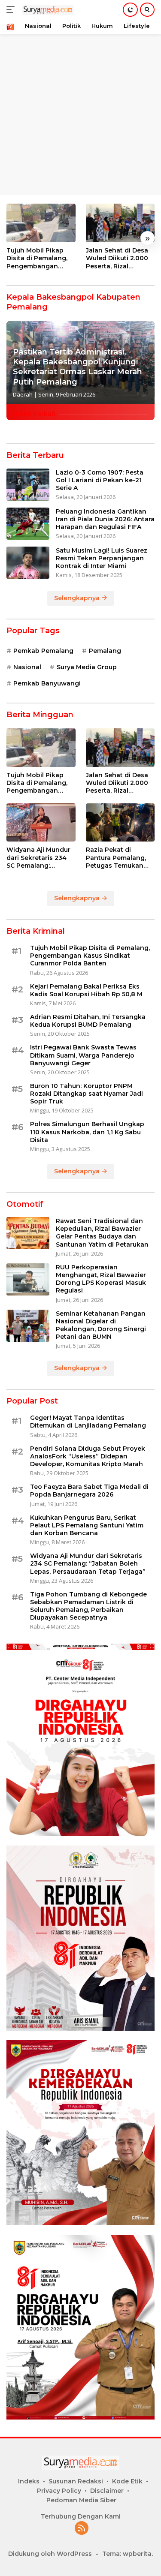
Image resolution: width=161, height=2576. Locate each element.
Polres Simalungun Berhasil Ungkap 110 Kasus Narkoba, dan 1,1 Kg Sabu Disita (87, 1132)
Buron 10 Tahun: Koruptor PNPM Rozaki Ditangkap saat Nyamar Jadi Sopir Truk (87, 1094)
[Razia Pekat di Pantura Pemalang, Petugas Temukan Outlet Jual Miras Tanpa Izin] (120, 823)
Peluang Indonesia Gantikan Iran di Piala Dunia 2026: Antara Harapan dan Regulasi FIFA (105, 519)
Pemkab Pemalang (43, 651)
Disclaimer (107, 2491)
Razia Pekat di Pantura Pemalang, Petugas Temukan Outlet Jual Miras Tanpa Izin (116, 858)
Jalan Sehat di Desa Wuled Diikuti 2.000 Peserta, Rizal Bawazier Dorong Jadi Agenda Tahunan (117, 258)
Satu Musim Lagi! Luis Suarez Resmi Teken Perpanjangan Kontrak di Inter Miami (102, 558)
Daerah (23, 394)
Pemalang (105, 651)
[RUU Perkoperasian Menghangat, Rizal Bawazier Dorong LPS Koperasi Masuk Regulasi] (28, 1279)
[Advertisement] (80, 80)
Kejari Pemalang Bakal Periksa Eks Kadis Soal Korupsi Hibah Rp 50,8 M (86, 990)
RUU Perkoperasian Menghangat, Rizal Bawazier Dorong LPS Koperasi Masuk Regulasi (101, 1279)
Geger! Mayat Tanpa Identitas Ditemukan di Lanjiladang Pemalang (88, 1422)
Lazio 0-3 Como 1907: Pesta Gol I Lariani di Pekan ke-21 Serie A (100, 480)
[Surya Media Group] (47, 10)
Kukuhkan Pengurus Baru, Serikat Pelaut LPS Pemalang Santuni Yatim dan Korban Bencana (87, 1525)
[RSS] (82, 2529)
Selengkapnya (78, 598)
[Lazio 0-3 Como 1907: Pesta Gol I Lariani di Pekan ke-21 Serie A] (28, 485)
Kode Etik (127, 2481)
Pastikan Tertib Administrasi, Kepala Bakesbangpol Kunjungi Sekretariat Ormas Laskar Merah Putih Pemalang (77, 367)
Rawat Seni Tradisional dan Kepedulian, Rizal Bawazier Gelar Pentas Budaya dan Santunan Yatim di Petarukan (102, 1233)
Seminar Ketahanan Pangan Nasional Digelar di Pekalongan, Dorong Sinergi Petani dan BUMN (101, 1325)
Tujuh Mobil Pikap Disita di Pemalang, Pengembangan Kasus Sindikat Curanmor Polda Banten (37, 258)
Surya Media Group (87, 667)
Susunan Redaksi (76, 2481)
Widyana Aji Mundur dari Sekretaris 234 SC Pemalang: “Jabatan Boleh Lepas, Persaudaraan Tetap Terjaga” (40, 858)
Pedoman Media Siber (81, 2500)
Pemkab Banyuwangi (47, 683)
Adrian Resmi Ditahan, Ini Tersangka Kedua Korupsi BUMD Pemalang (88, 1021)
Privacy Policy (59, 2491)
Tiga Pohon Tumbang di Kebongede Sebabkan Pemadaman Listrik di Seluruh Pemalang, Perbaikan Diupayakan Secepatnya (88, 1606)
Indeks (29, 2481)
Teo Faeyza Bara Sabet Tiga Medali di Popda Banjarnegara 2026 (89, 1491)
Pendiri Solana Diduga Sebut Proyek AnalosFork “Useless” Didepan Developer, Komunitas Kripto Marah (88, 1456)
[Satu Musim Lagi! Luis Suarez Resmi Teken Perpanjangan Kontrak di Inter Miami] (28, 563)
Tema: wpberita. (128, 2554)
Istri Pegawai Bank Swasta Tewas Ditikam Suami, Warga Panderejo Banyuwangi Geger (83, 1055)
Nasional (27, 667)
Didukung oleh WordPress (50, 2554)
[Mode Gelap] (130, 10)
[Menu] (12, 10)
